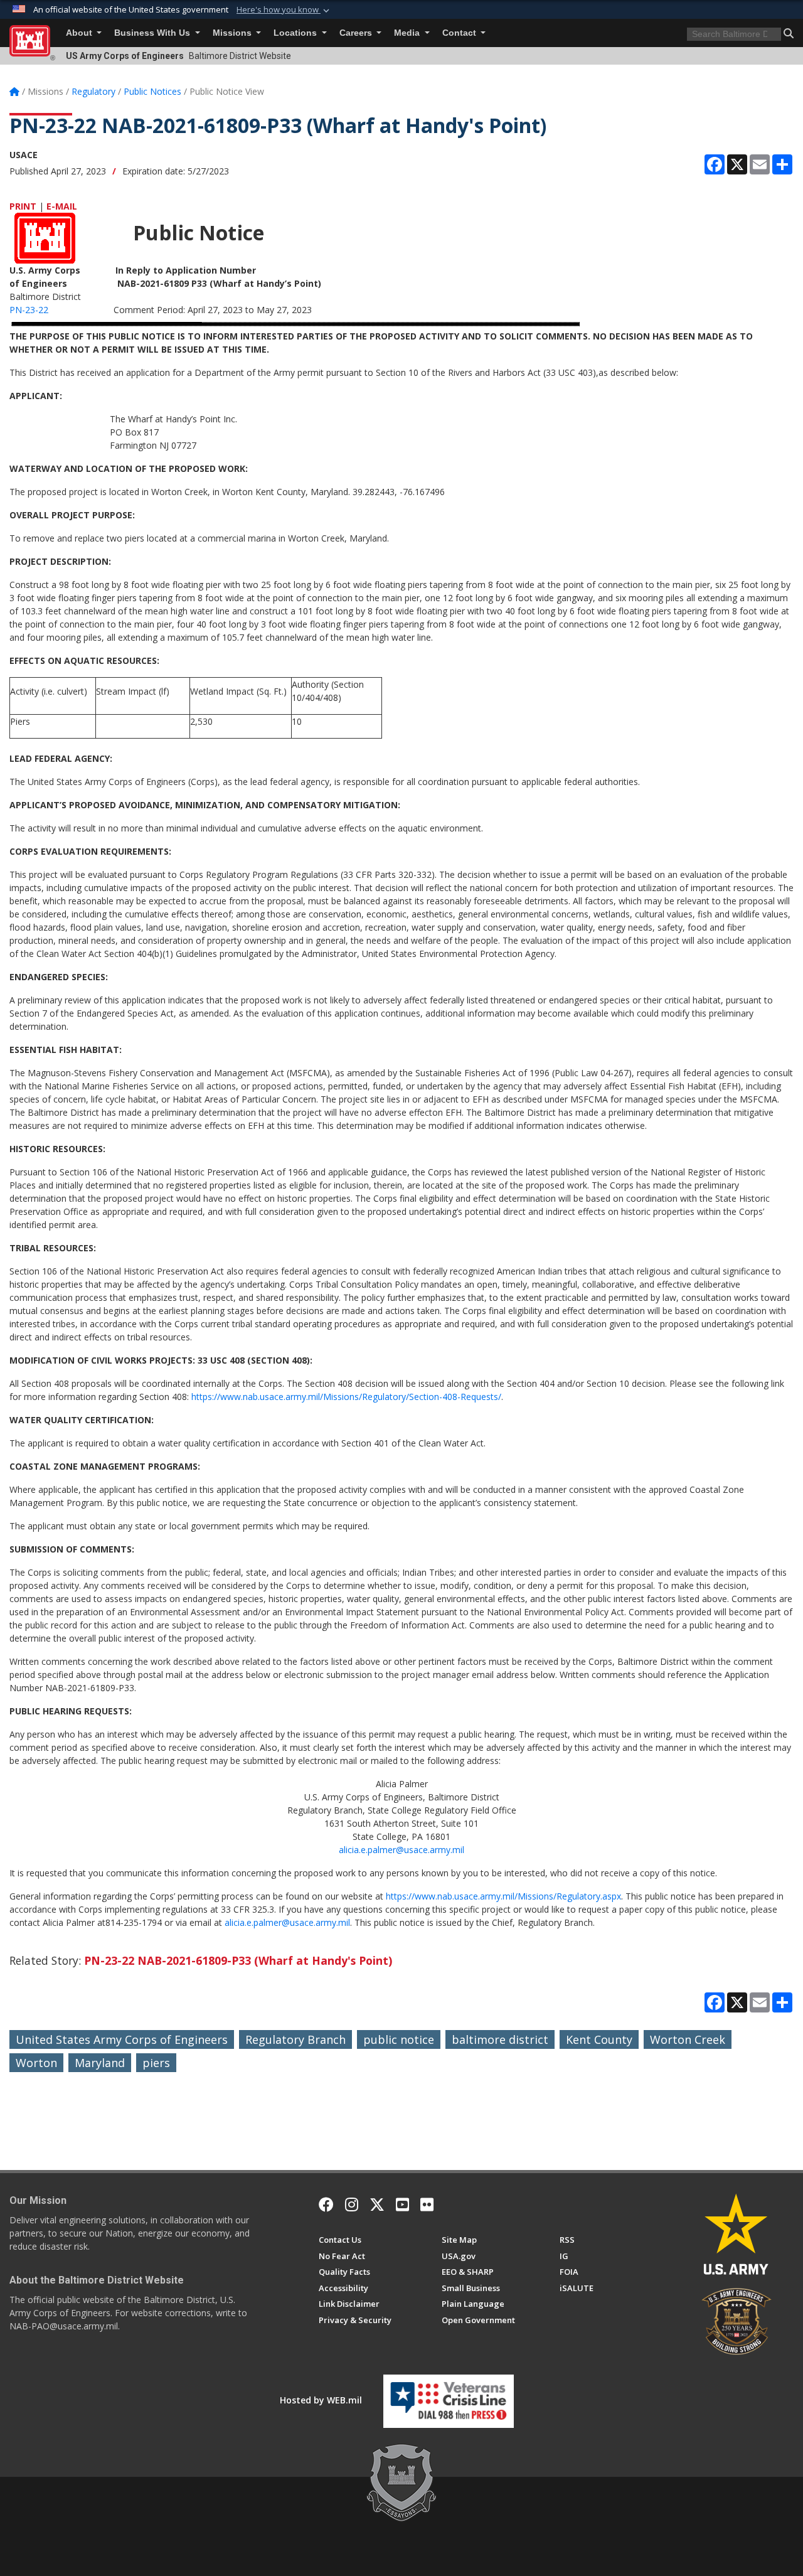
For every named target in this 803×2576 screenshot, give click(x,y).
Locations (296, 33)
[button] (284, 10)
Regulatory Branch (295, 2039)
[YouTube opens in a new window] (402, 2205)
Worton (36, 2063)
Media (408, 33)
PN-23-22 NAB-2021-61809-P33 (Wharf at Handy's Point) (238, 1960)
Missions (233, 33)
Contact (460, 33)
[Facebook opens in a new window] (326, 2205)
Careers (357, 33)
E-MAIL (62, 206)
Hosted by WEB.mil (321, 2400)
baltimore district (500, 2039)
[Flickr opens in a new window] (427, 2205)
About (80, 33)
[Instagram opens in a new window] (352, 2205)
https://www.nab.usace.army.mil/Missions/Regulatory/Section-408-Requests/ (346, 1397)
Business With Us (153, 33)
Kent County (599, 2039)
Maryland (100, 2063)
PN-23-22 (29, 310)
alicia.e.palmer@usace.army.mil (401, 1850)
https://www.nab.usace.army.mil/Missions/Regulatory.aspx (503, 1896)
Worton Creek (688, 2039)
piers (156, 2063)
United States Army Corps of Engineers (122, 2039)
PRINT (23, 206)
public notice (399, 2039)
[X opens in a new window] (377, 2205)
